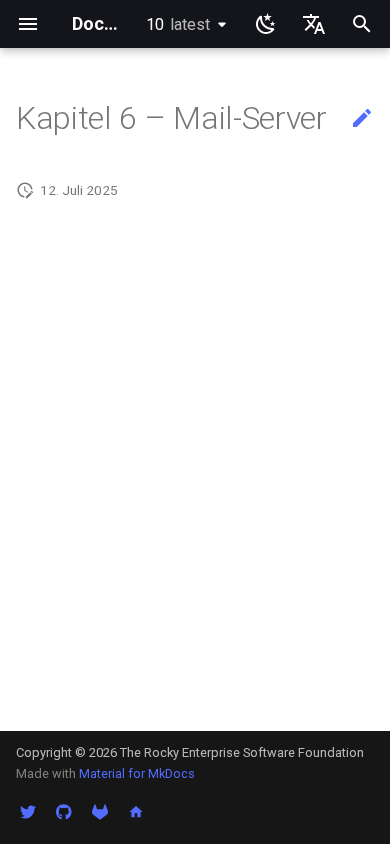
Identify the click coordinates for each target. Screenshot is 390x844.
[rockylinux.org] (136, 812)
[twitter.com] (28, 812)
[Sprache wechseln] (314, 24)
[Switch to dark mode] (266, 24)
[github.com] (64, 812)
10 (178, 24)
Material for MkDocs (137, 773)
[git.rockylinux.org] (100, 812)
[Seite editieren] (362, 119)
